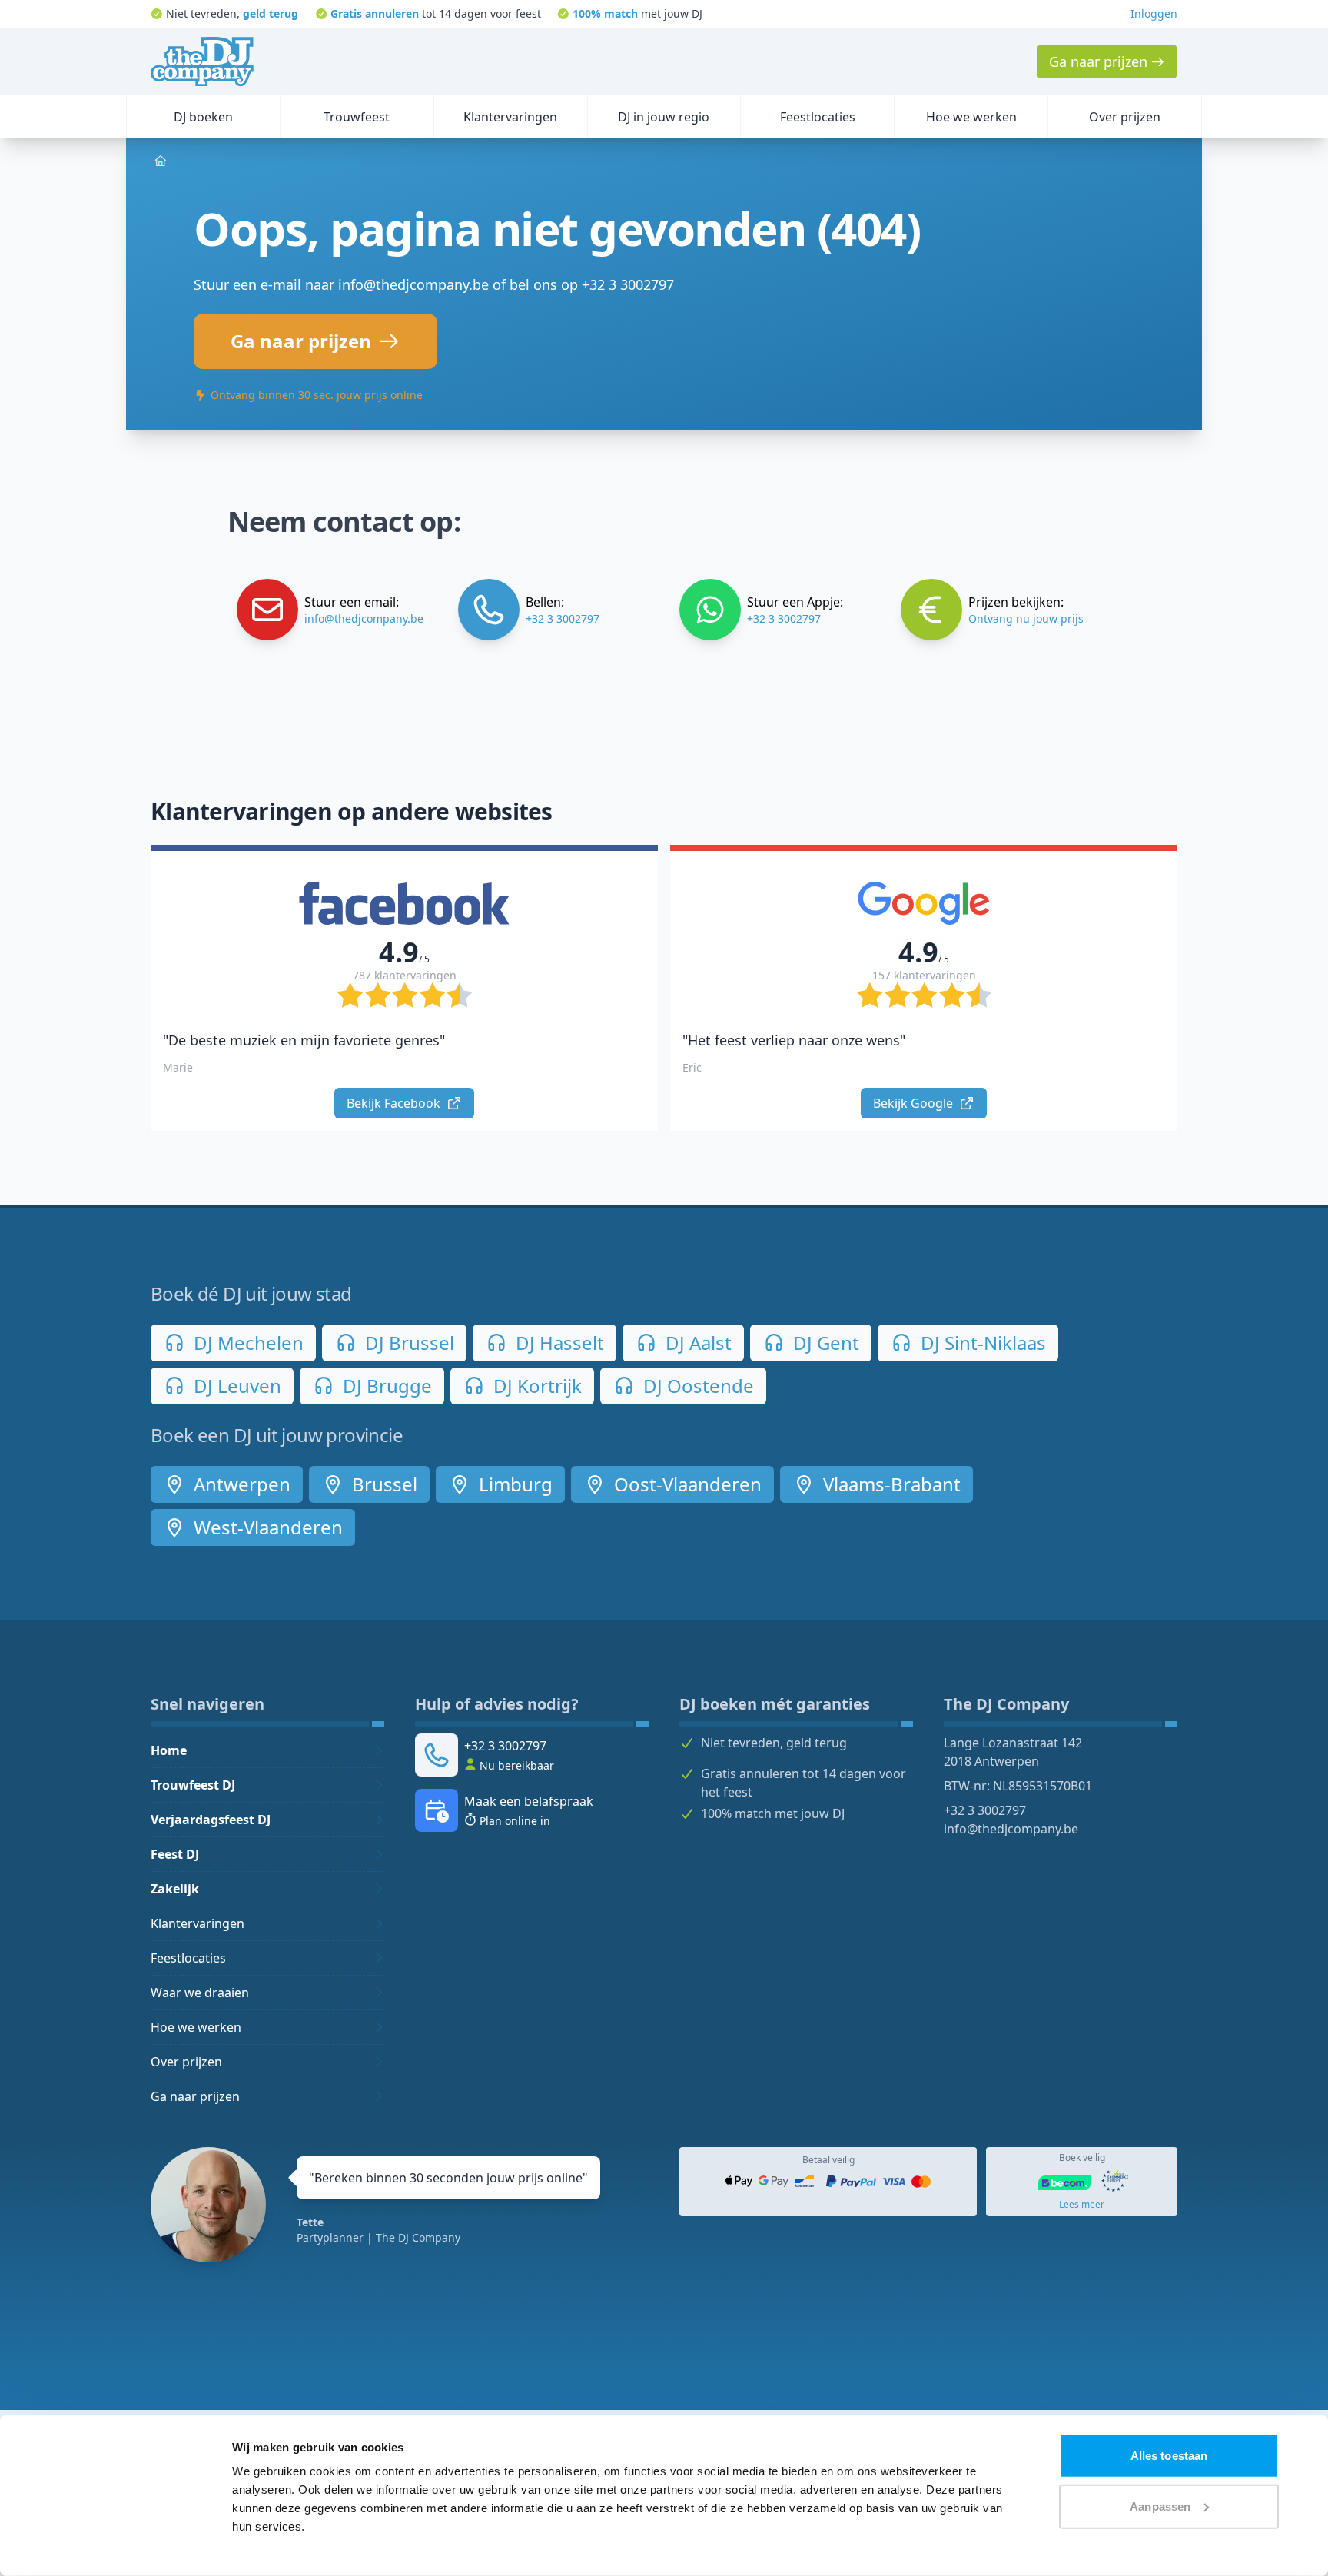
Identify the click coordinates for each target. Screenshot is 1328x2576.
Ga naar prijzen (195, 2096)
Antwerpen (240, 1484)
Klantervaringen (198, 1923)
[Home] (202, 61)
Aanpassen (1160, 2506)
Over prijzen (186, 2062)
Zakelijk (175, 1889)
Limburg (513, 1484)
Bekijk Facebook (395, 1103)
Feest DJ (175, 1854)
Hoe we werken (196, 2027)
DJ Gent (824, 1343)
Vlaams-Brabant (890, 1484)
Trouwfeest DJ (193, 1785)
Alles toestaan (1169, 2456)
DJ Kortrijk (535, 1386)
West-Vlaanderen (266, 1527)
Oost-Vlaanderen (686, 1484)
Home (169, 1750)
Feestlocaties (188, 1958)
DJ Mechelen (246, 1343)
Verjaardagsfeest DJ (211, 1820)
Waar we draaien (200, 1993)
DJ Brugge (385, 1386)
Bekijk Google (915, 1103)
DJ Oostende (696, 1386)
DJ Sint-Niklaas (981, 1343)
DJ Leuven (235, 1386)
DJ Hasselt (558, 1343)
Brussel (382, 1484)
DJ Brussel (407, 1343)
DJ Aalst (696, 1343)
